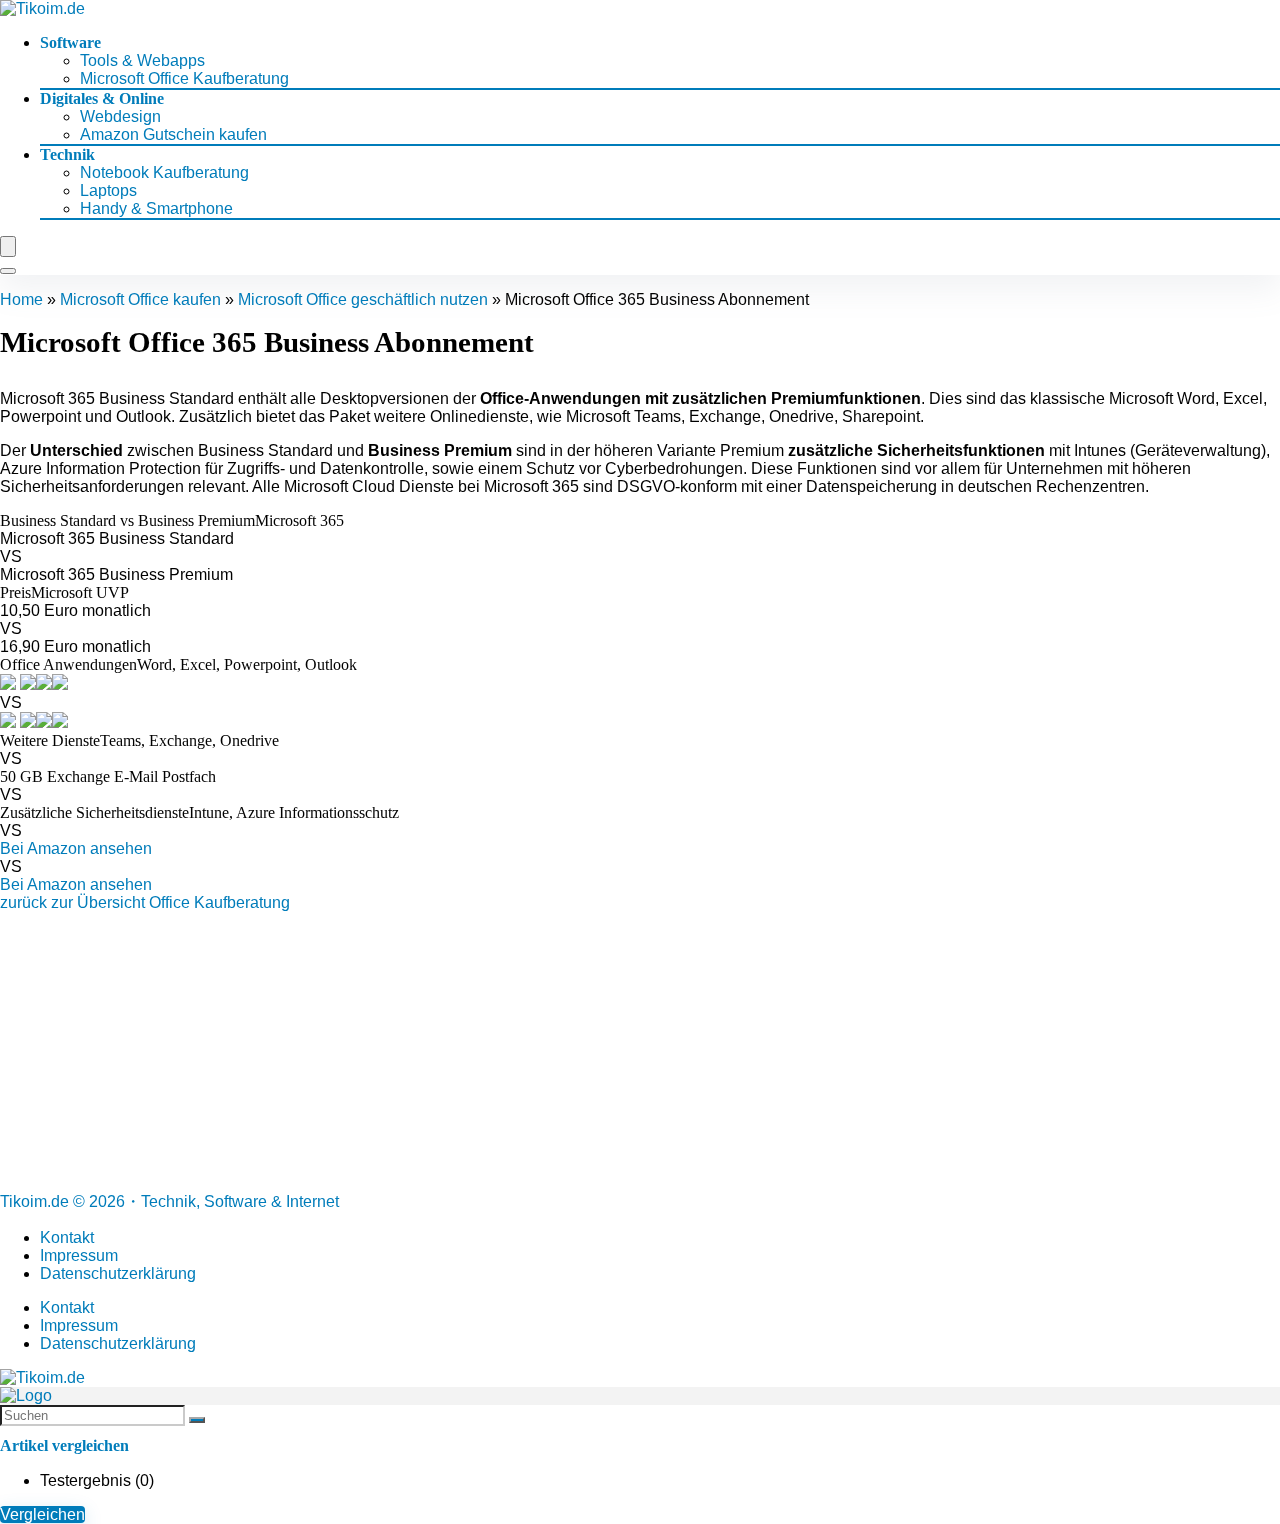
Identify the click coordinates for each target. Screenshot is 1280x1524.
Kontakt (67, 1237)
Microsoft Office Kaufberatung (184, 78)
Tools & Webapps (142, 60)
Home (21, 299)
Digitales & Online (102, 98)
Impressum (79, 1255)
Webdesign (120, 116)
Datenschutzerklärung (118, 1273)
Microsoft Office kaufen (140, 299)
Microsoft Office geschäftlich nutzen (363, 299)
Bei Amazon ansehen (76, 848)
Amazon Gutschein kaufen (173, 134)
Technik (67, 154)
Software (70, 42)
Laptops (108, 190)
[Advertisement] (600, 1052)
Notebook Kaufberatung (164, 172)
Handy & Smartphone (156, 208)
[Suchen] (197, 1420)
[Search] (8, 271)
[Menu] (8, 246)
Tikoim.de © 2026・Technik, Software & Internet (169, 1201)
